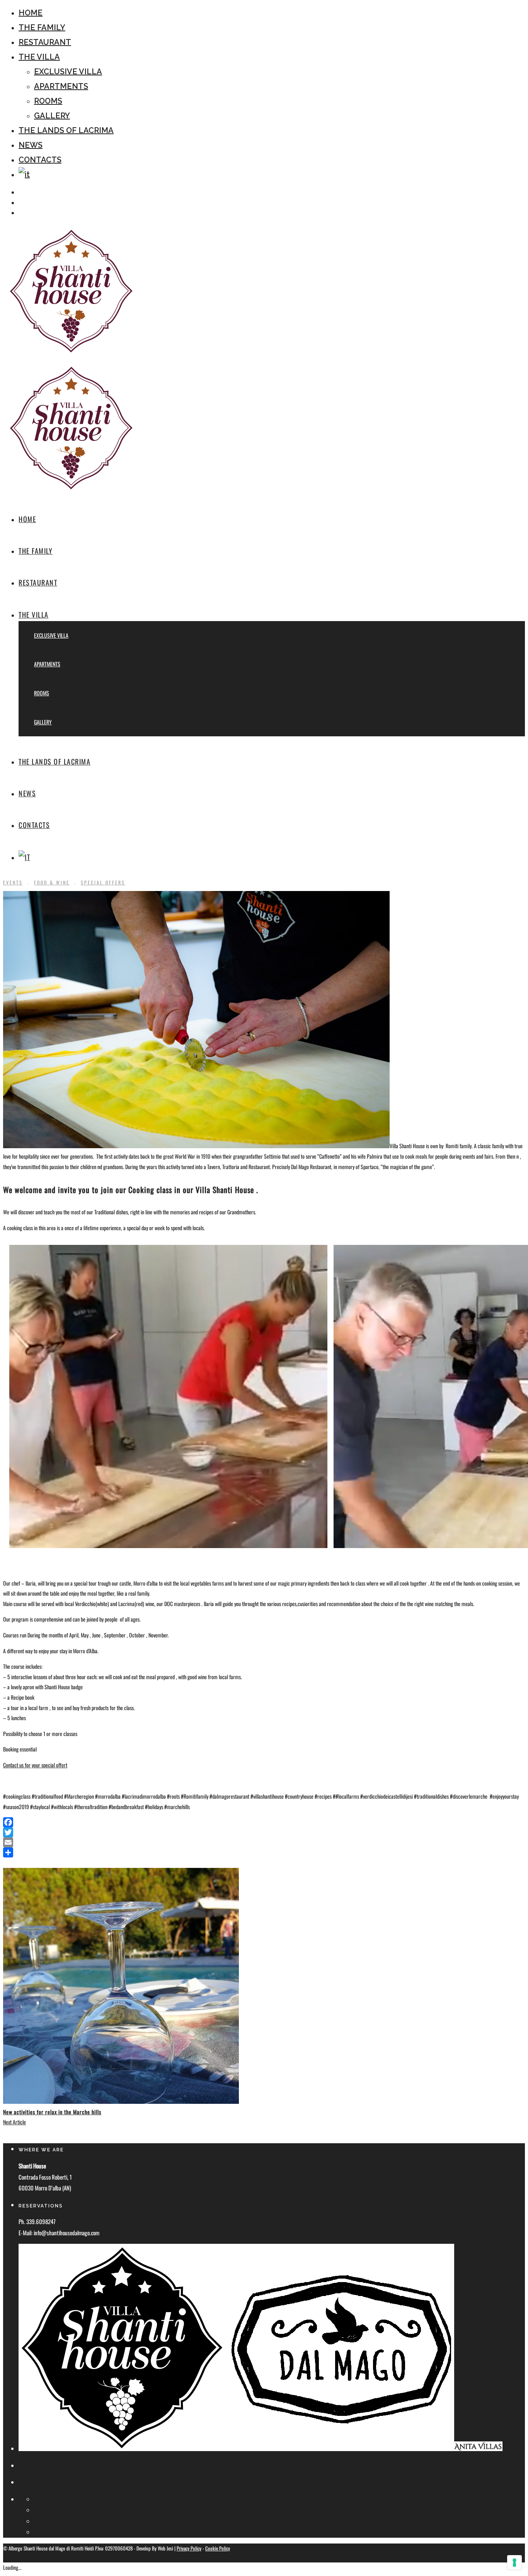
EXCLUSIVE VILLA (68, 72)
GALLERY (52, 116)
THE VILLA (39, 57)
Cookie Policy (218, 2548)
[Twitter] (264, 1832)
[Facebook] (264, 1822)
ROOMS (48, 101)
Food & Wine (52, 882)
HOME (31, 13)
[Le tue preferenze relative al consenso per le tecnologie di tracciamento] (514, 2562)
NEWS (31, 145)
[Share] (264, 1852)
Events (13, 882)
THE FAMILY (42, 27)
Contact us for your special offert (35, 1765)
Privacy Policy (189, 2548)
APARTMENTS (61, 86)
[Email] (264, 1842)
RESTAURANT (45, 42)
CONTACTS (40, 160)
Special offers (103, 882)
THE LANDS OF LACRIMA (66, 130)
